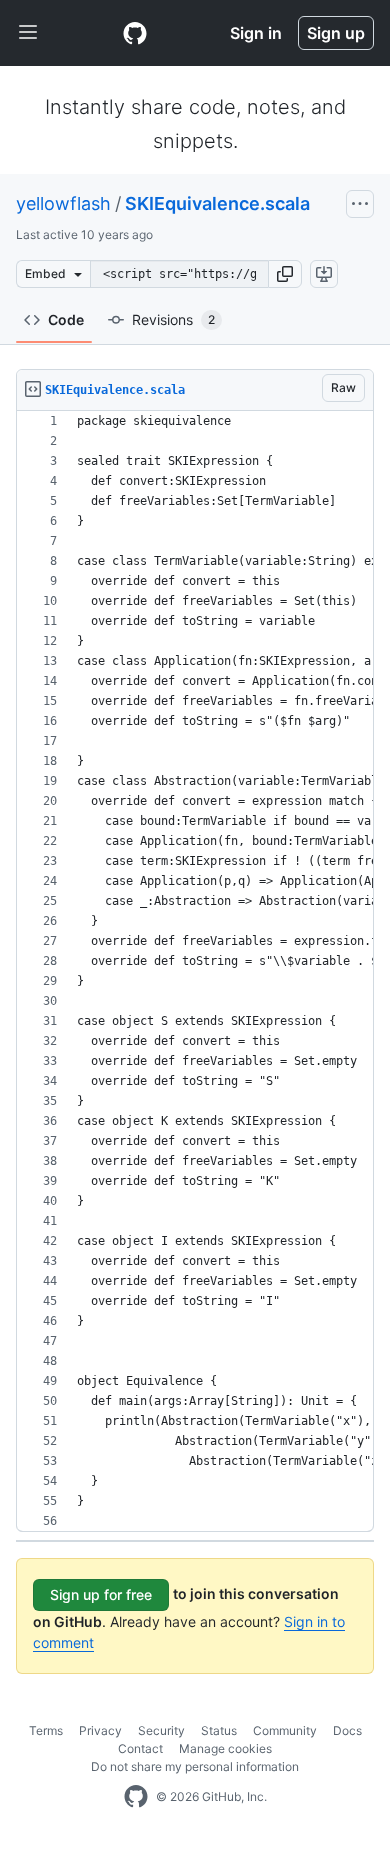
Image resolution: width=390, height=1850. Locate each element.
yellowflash (63, 203)
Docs (347, 1730)
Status (219, 1730)
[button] (285, 274)
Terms (46, 1730)
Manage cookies (225, 1748)
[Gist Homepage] (135, 33)
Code (66, 319)
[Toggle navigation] (28, 33)
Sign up (336, 33)
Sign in (256, 33)
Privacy (100, 1730)
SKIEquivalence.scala (217, 203)
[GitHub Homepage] (136, 1797)
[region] (195, 971)
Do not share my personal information (195, 1766)
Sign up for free (101, 1594)
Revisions (173, 319)
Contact (140, 1748)
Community (285, 1730)
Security (161, 1730)
